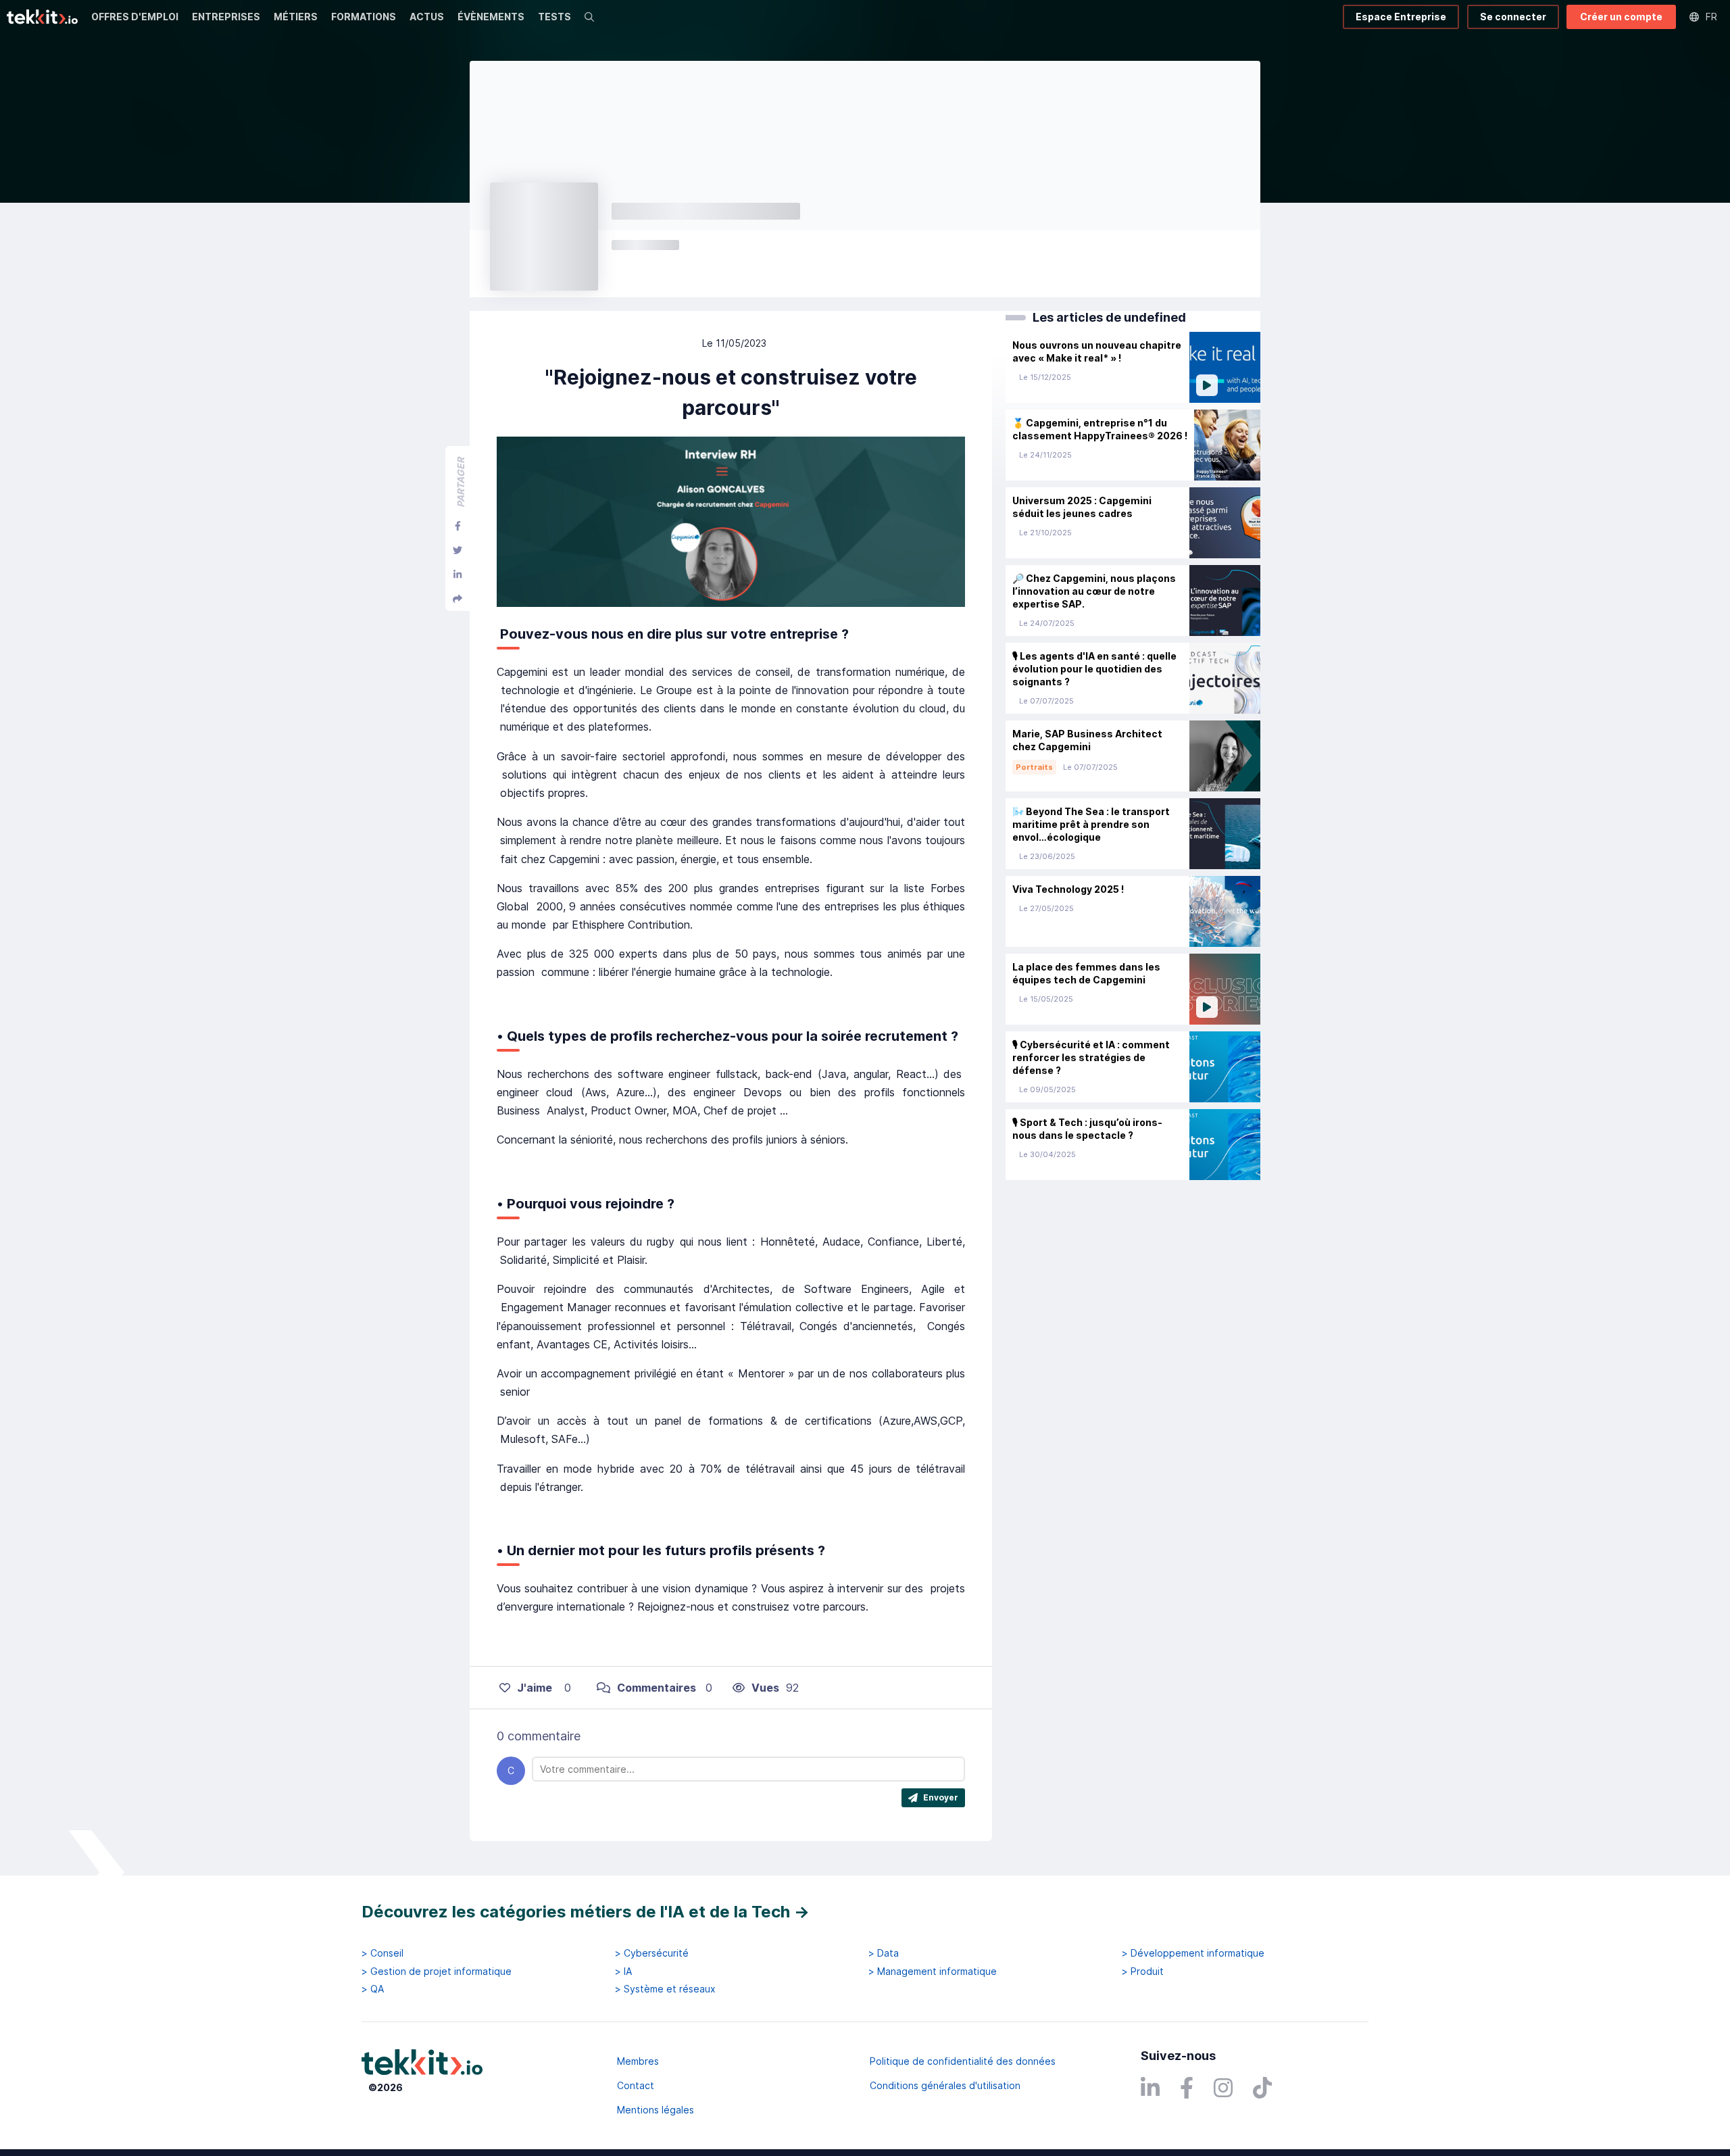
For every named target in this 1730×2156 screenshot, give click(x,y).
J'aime (535, 1688)
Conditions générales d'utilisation (945, 2085)
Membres (638, 2061)
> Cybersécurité (652, 1953)
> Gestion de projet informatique (437, 1971)
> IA (623, 1971)
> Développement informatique (1193, 1953)
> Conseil (382, 1953)
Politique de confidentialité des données (963, 2061)
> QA (373, 1989)
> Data (884, 1953)
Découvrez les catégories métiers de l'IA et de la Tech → (586, 1912)
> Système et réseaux (665, 1989)
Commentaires (657, 1688)
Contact (636, 2085)
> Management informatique (933, 1971)
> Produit (1143, 1971)
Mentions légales (656, 2110)
